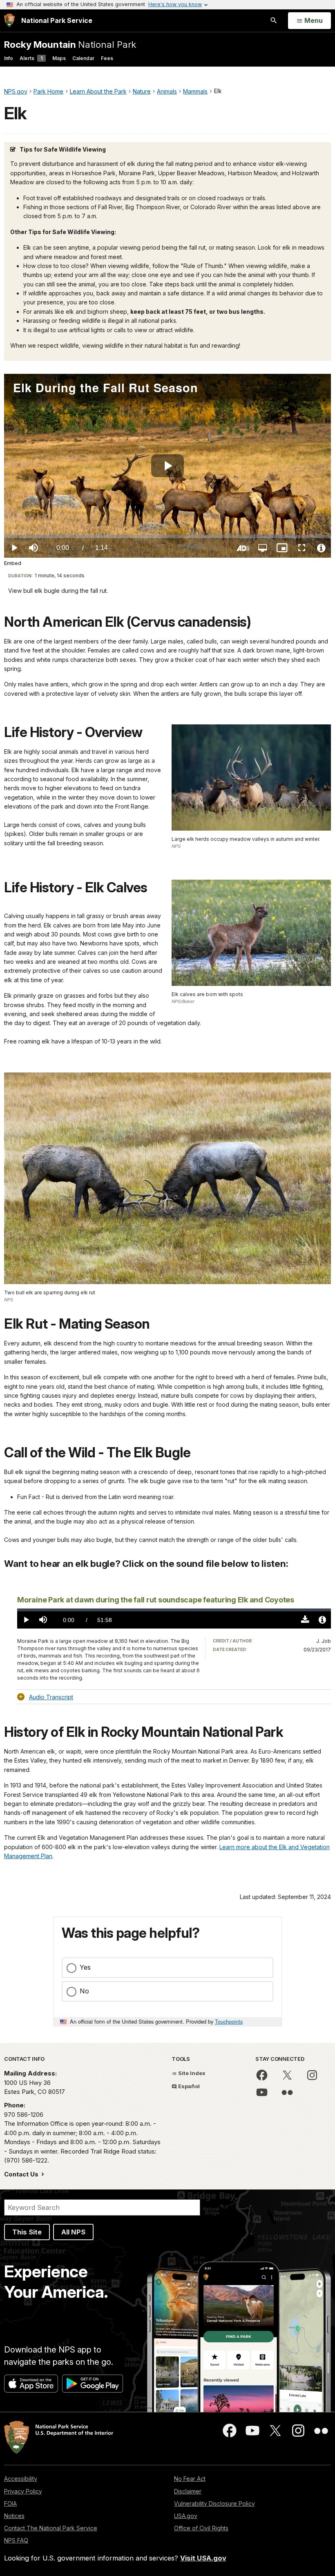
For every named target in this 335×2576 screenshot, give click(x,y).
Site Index (191, 2073)
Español (188, 2086)
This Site (27, 2232)
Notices (14, 2516)
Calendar (83, 58)
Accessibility (21, 2479)
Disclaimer (188, 2491)
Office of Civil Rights (201, 2528)
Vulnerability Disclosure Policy (214, 2503)
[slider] (167, 536)
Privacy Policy (23, 2491)
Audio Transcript (51, 1697)
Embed (13, 563)
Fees (107, 58)
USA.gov (186, 2516)
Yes (85, 1967)
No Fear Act (190, 2479)
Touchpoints (229, 2021)
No (84, 1991)
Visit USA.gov (203, 2558)
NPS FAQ (16, 2540)
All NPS (73, 2232)
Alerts (31, 58)
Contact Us (22, 2174)
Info (9, 58)
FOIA (10, 2503)
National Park (70, 44)
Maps (59, 58)
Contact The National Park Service (51, 2528)
